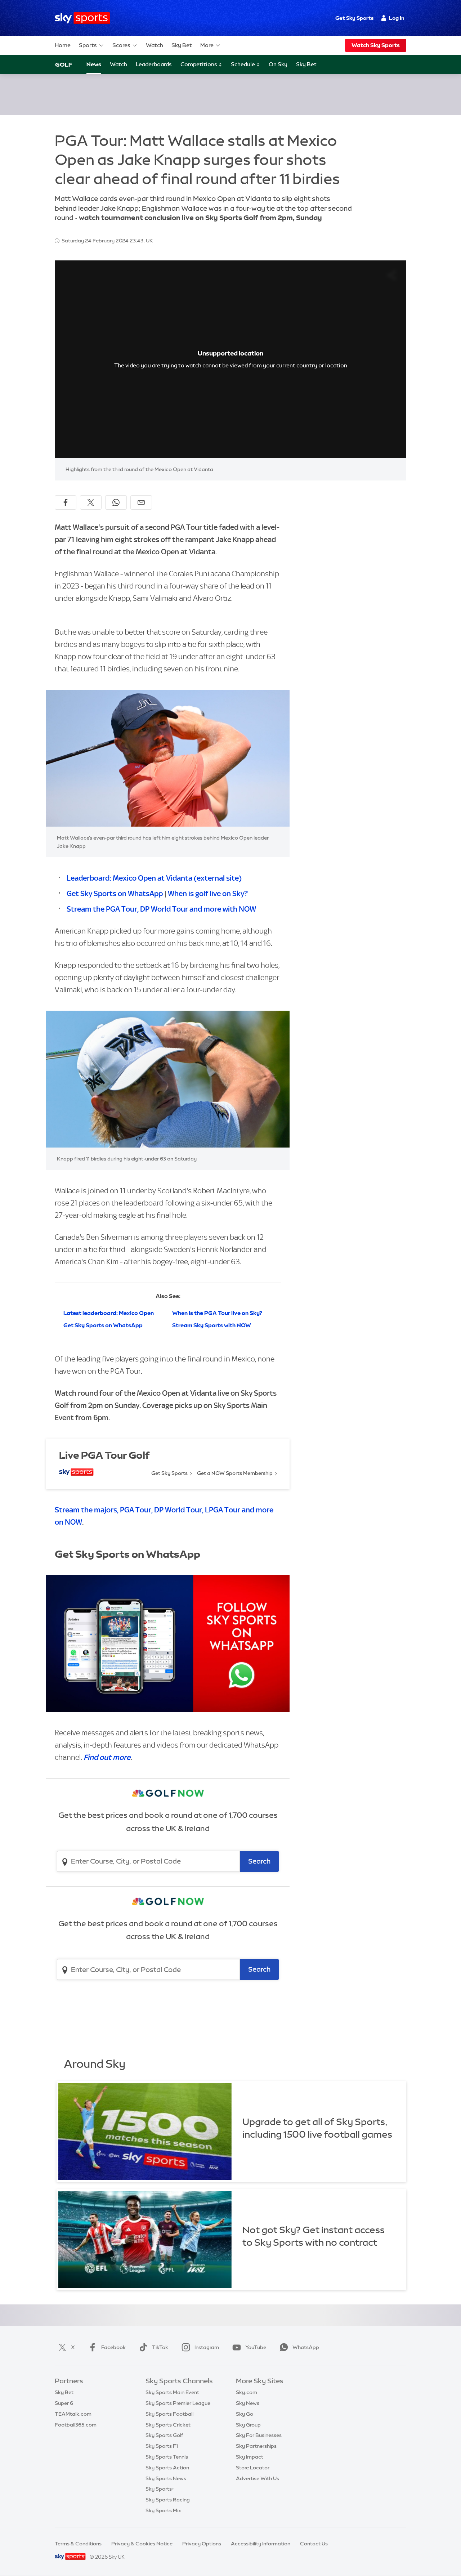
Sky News (248, 2403)
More (207, 45)
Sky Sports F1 (162, 2446)
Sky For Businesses (259, 2435)
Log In (397, 18)
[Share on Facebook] (66, 502)
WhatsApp (306, 2347)
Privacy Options (202, 2544)
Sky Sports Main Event (172, 2392)
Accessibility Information (261, 2544)
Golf (64, 64)
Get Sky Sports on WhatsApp (115, 893)
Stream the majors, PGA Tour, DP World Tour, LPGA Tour (148, 1510)
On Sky (278, 64)
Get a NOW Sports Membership (235, 1473)
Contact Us (314, 2544)
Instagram (207, 2347)
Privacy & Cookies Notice (142, 2544)
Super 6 (64, 2403)
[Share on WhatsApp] (116, 502)
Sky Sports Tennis (167, 2457)
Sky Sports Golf (164, 2435)
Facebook (113, 2347)
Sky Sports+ (160, 2489)
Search (259, 1861)
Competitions (199, 64)
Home (63, 45)
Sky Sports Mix (163, 2510)
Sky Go (245, 2414)
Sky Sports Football (169, 2414)
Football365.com (76, 2425)
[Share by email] (141, 502)
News (94, 64)
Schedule (243, 64)
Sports (88, 45)
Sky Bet (182, 45)
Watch (155, 45)
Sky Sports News (166, 2478)
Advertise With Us (258, 2478)
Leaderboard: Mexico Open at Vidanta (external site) (154, 878)
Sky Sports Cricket (168, 2425)
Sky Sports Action (167, 2468)
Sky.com (247, 2392)
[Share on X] (91, 502)
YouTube (256, 2347)
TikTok (160, 2347)
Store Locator (253, 2468)
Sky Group (248, 2425)
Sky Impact (250, 2457)
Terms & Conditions (78, 2544)
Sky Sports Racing (168, 2500)
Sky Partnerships (256, 2446)
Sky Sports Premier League (178, 2403)
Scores (121, 45)
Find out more (107, 1757)
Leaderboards (154, 64)
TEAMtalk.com (73, 2414)
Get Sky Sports (354, 18)
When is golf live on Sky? (208, 893)
